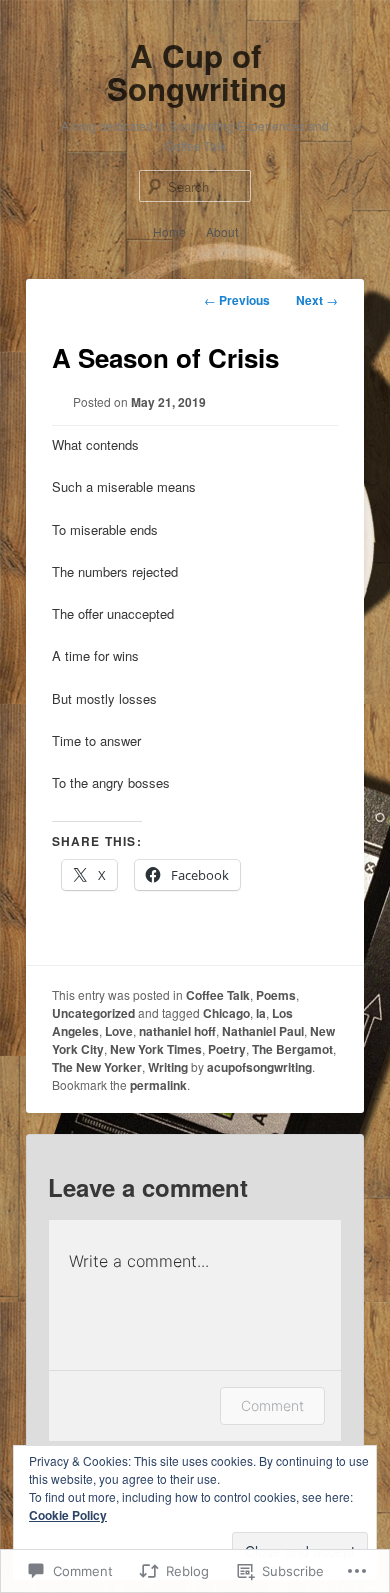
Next (317, 300)
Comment (272, 1405)
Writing (168, 1067)
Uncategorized (93, 1013)
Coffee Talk (218, 995)
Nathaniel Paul (263, 1031)
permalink (158, 1085)
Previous (237, 300)
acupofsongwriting (259, 1067)
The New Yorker (97, 1067)
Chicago (226, 1013)
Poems (276, 995)
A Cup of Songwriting (197, 72)
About (222, 231)
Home (169, 231)
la (261, 1013)
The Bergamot (292, 1049)
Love (119, 1031)
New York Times (156, 1049)
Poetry (227, 1049)
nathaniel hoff (177, 1031)
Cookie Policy (68, 1515)
